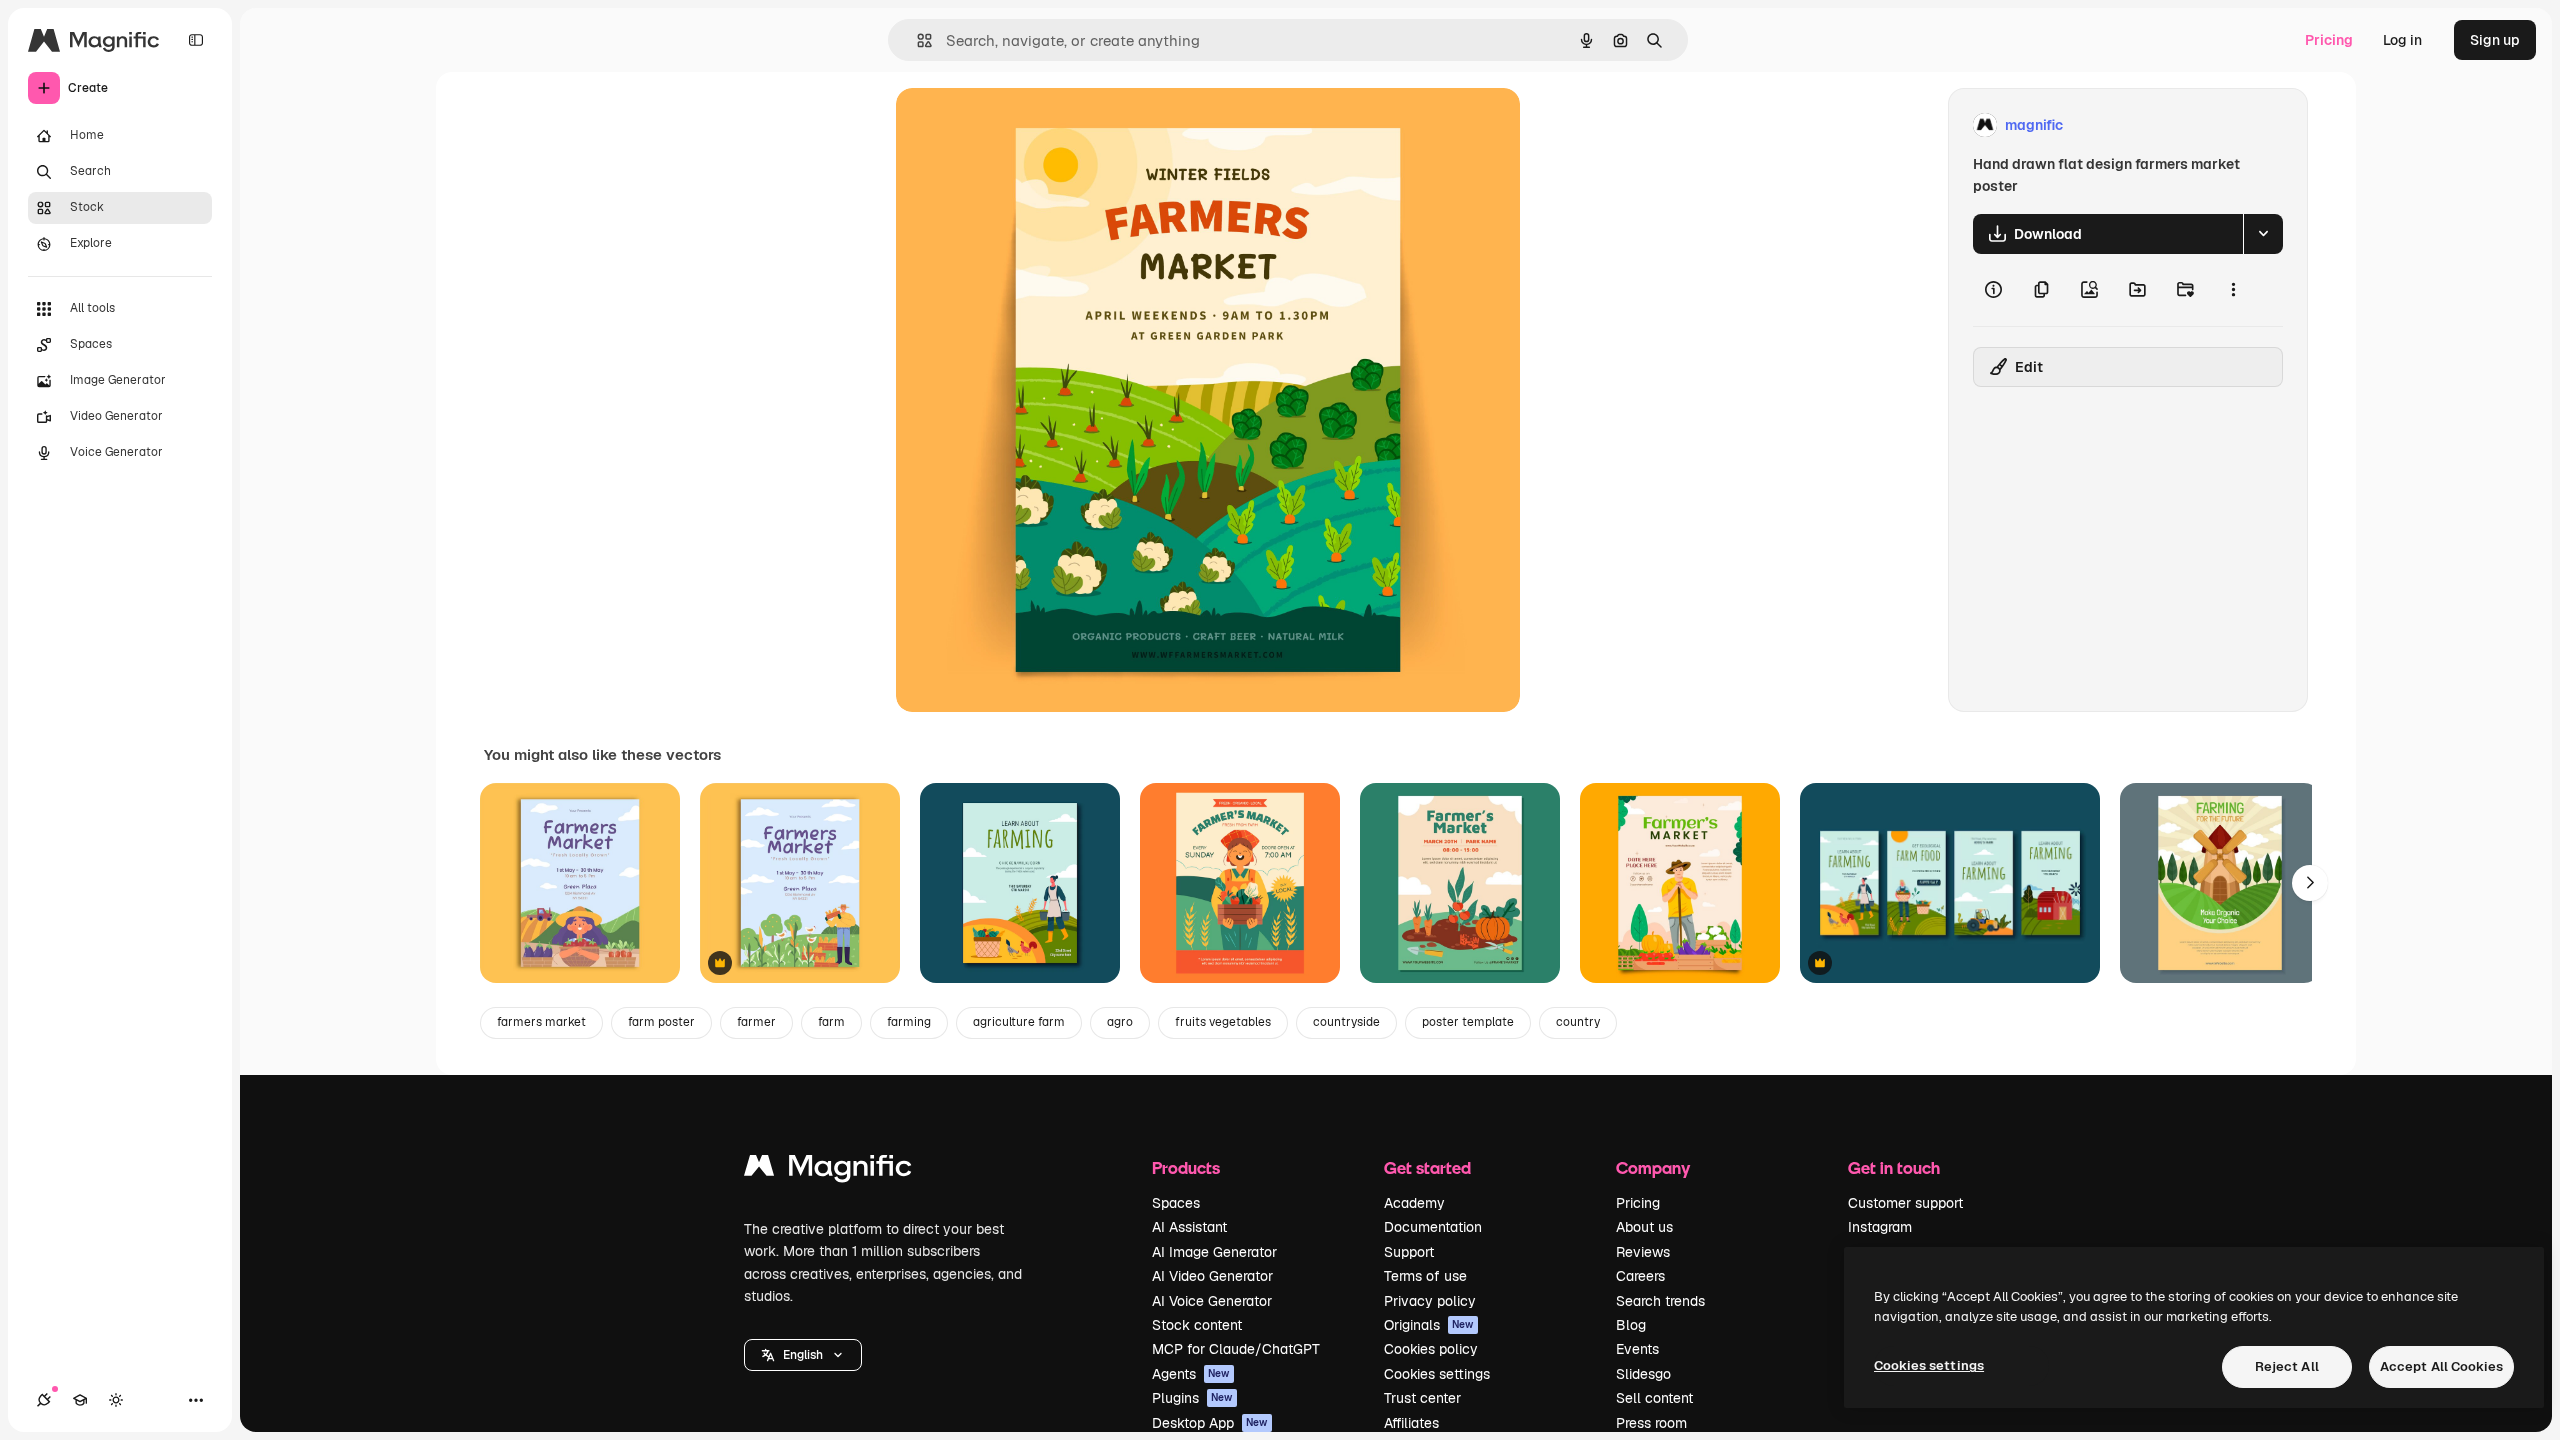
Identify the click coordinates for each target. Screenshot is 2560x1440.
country (1578, 1022)
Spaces (1176, 1203)
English (803, 1355)
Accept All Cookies (2441, 1366)
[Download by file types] (2263, 234)
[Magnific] (828, 1170)
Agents (1191, 1374)
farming (909, 1022)
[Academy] (80, 1400)
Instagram (1880, 1227)
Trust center (1422, 1398)
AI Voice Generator (1212, 1301)
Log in (2402, 40)
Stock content (1197, 1325)
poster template (1468, 1022)
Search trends (1660, 1301)
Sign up (2495, 40)
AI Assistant (1189, 1227)
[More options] (2233, 290)
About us (1644, 1227)
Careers (1640, 1276)
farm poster (661, 1022)
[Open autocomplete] (916, 40)
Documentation (1433, 1227)
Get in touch (1894, 1167)
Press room (1651, 1423)
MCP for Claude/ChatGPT (1236, 1349)
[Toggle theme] (116, 1400)
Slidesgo (1643, 1374)
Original (1024, 125)
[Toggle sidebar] (196, 40)
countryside (1346, 1022)
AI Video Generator (1212, 1276)
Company (1653, 1167)
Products (1186, 1167)
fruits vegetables (1223, 1022)
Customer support (1905, 1203)
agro (1120, 1022)
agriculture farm (1019, 1022)
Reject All (2287, 1366)
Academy (1414, 1203)
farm (831, 1022)
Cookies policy (1431, 1349)
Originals (1429, 1325)
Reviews (1643, 1252)
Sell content (1654, 1398)
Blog (1631, 1325)
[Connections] (44, 1400)
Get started (1427, 1167)
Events (1637, 1349)
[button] (803, 1355)
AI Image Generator (1214, 1252)
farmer (756, 1022)
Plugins (1192, 1398)
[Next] (2310, 883)
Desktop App (1210, 1423)
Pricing (2329, 40)
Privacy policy (1430, 1301)
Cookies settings (1437, 1374)
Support (1409, 1252)
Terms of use (1425, 1276)
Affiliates (1411, 1423)
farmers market (541, 1022)
